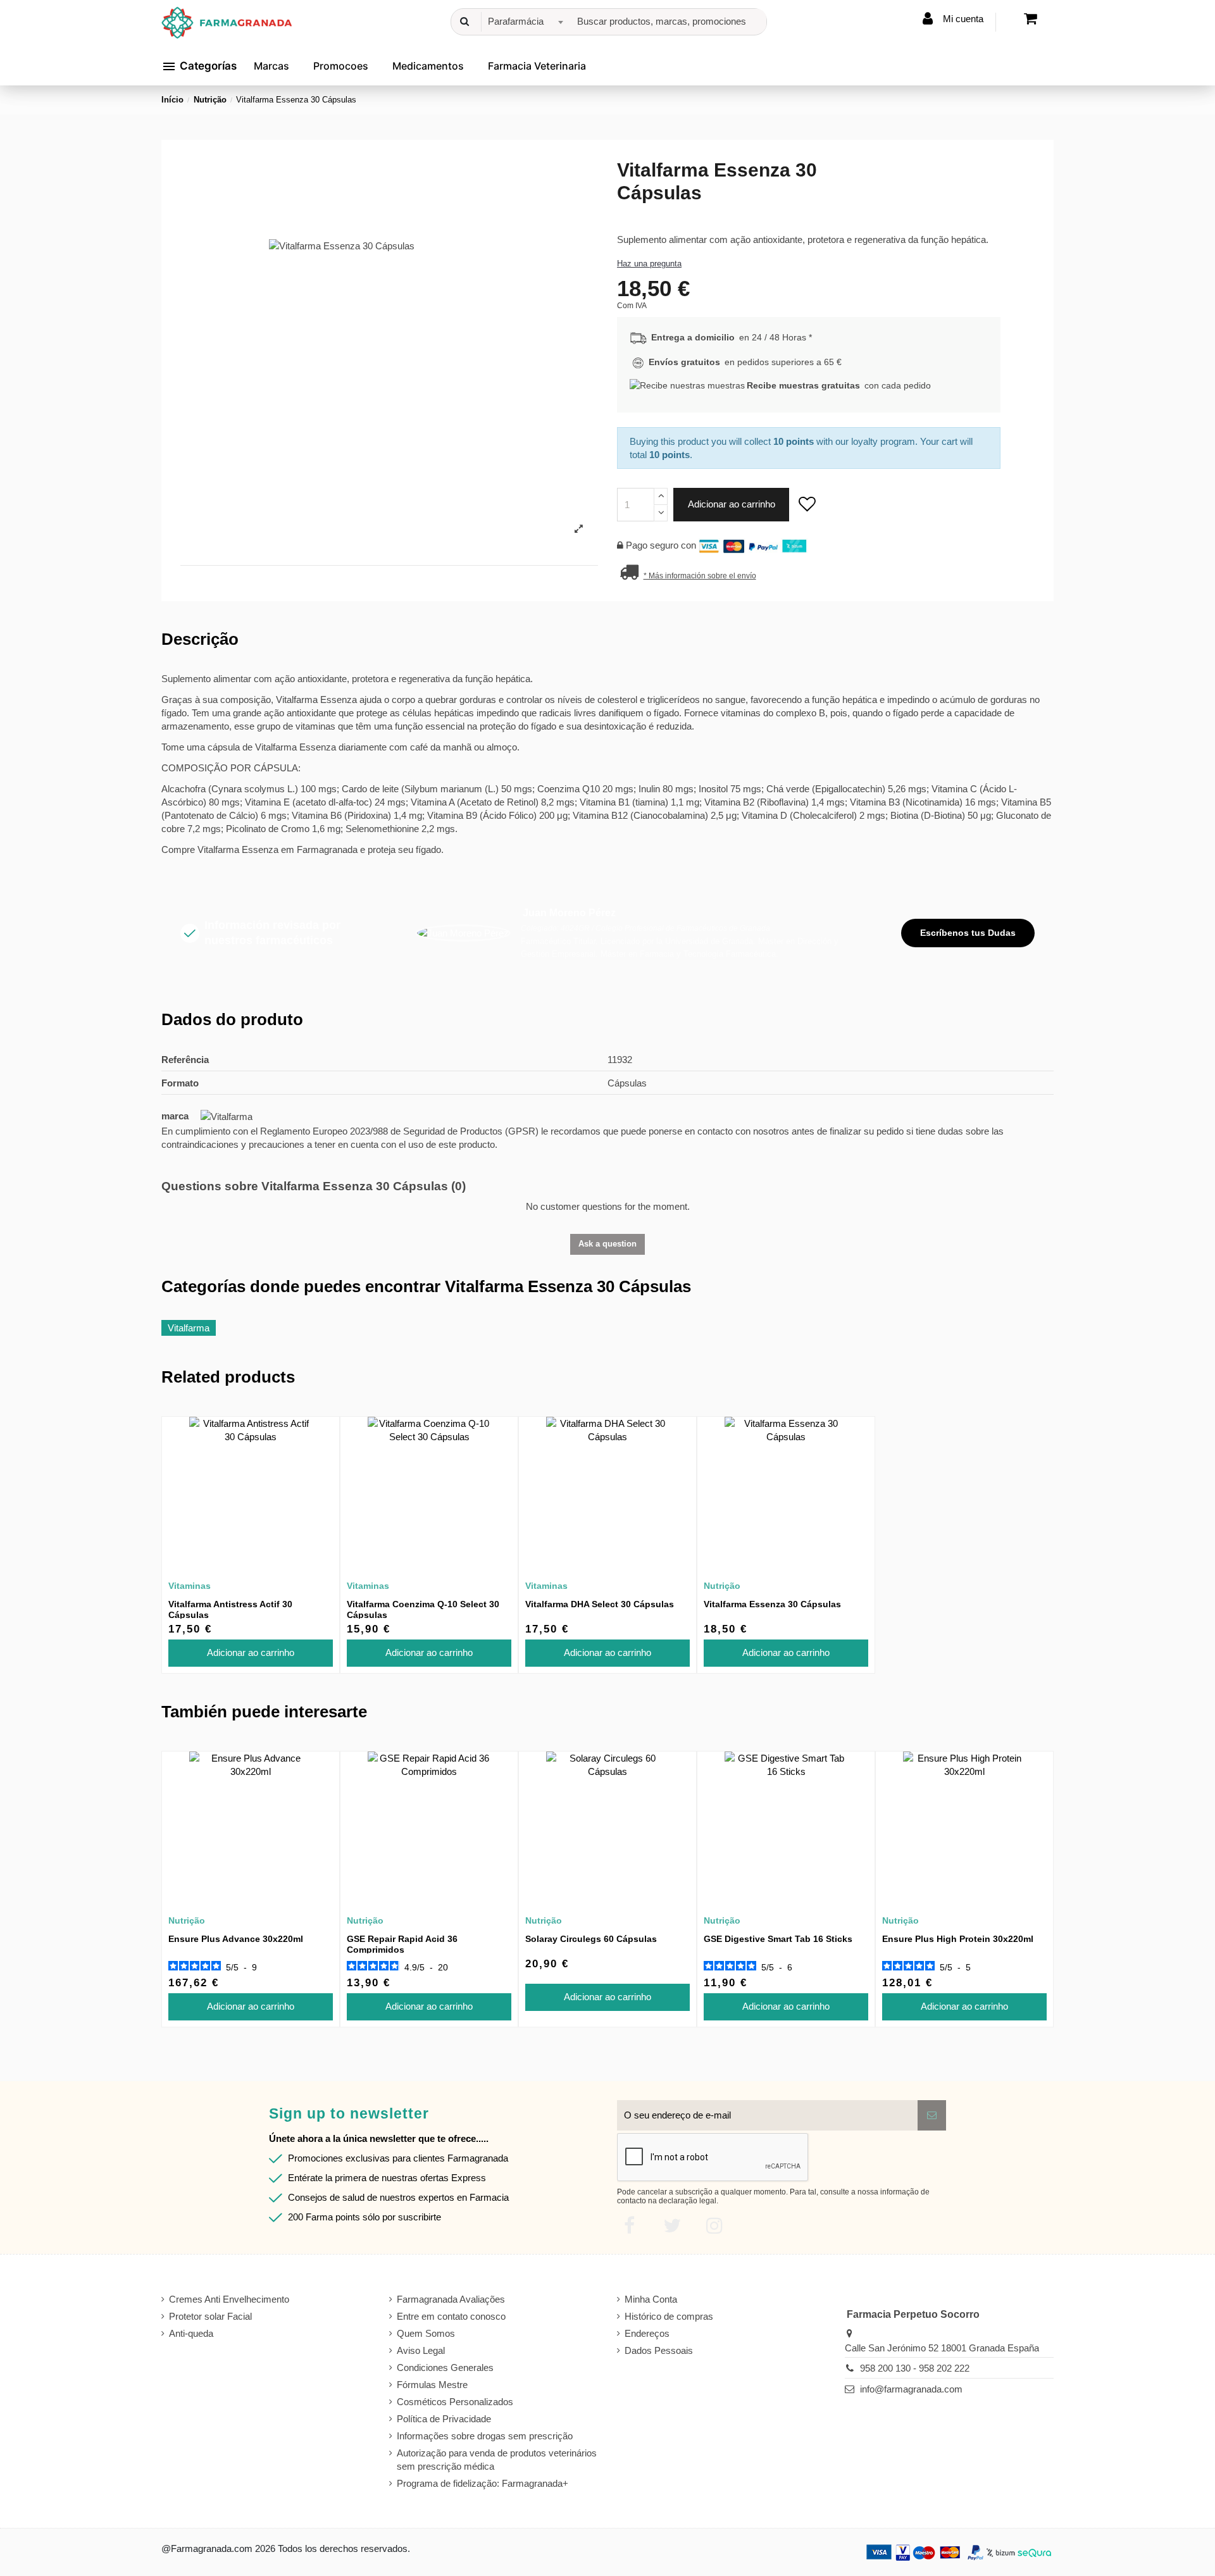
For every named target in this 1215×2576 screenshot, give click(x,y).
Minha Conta (651, 2299)
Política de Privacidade (444, 2419)
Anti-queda (191, 2333)
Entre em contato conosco (451, 2316)
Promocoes (341, 66)
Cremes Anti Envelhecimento (229, 2299)
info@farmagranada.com (911, 2389)
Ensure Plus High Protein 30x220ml (958, 1939)
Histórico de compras (669, 2316)
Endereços (647, 2333)
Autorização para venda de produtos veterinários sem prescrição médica (497, 2460)
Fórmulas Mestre (432, 2385)
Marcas (271, 66)
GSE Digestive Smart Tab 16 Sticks (778, 1939)
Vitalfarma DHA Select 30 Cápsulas (600, 1604)
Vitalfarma (189, 1328)
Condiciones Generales (445, 2368)
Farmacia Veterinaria (537, 66)
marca (175, 1116)
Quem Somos (426, 2333)
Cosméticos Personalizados (455, 2402)
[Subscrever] (932, 2116)
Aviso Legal (421, 2350)
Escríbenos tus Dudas (968, 933)
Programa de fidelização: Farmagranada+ (483, 2483)
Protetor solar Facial (210, 2316)
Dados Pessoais (659, 2350)
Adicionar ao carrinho (732, 504)
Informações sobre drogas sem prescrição (485, 2436)
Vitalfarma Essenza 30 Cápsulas (772, 1604)
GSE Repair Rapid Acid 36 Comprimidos (402, 1944)
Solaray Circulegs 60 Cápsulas (591, 1939)
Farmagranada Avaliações (451, 2299)
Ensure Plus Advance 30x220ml (236, 1939)
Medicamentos (428, 66)
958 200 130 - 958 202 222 (915, 2368)
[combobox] (524, 22)
